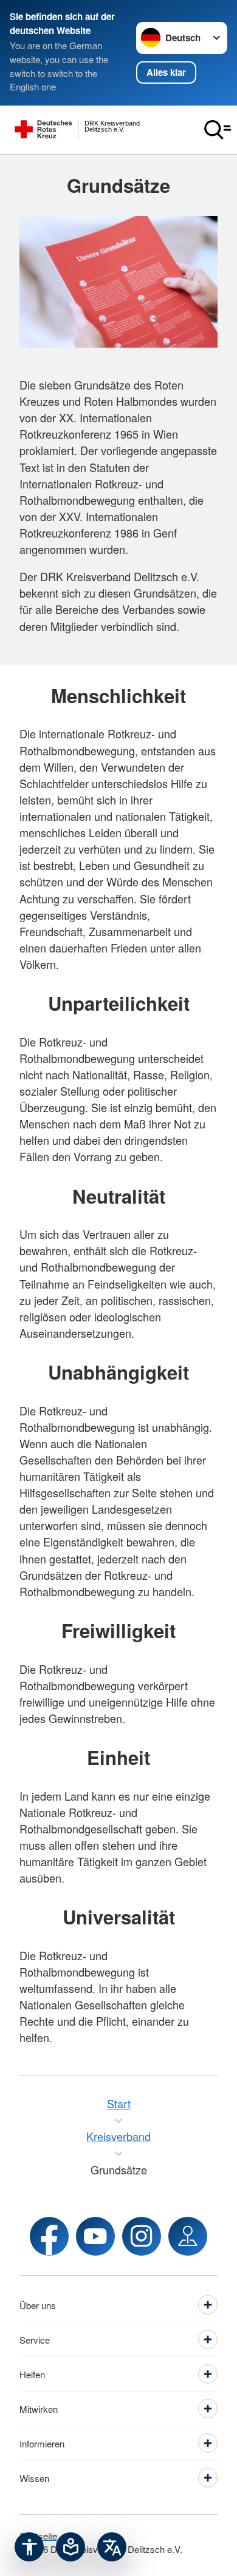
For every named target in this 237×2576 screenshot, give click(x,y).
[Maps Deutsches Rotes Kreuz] (188, 2236)
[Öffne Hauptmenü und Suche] (218, 130)
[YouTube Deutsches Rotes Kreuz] (95, 2236)
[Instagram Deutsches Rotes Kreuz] (142, 2236)
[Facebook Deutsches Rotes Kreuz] (49, 2236)
